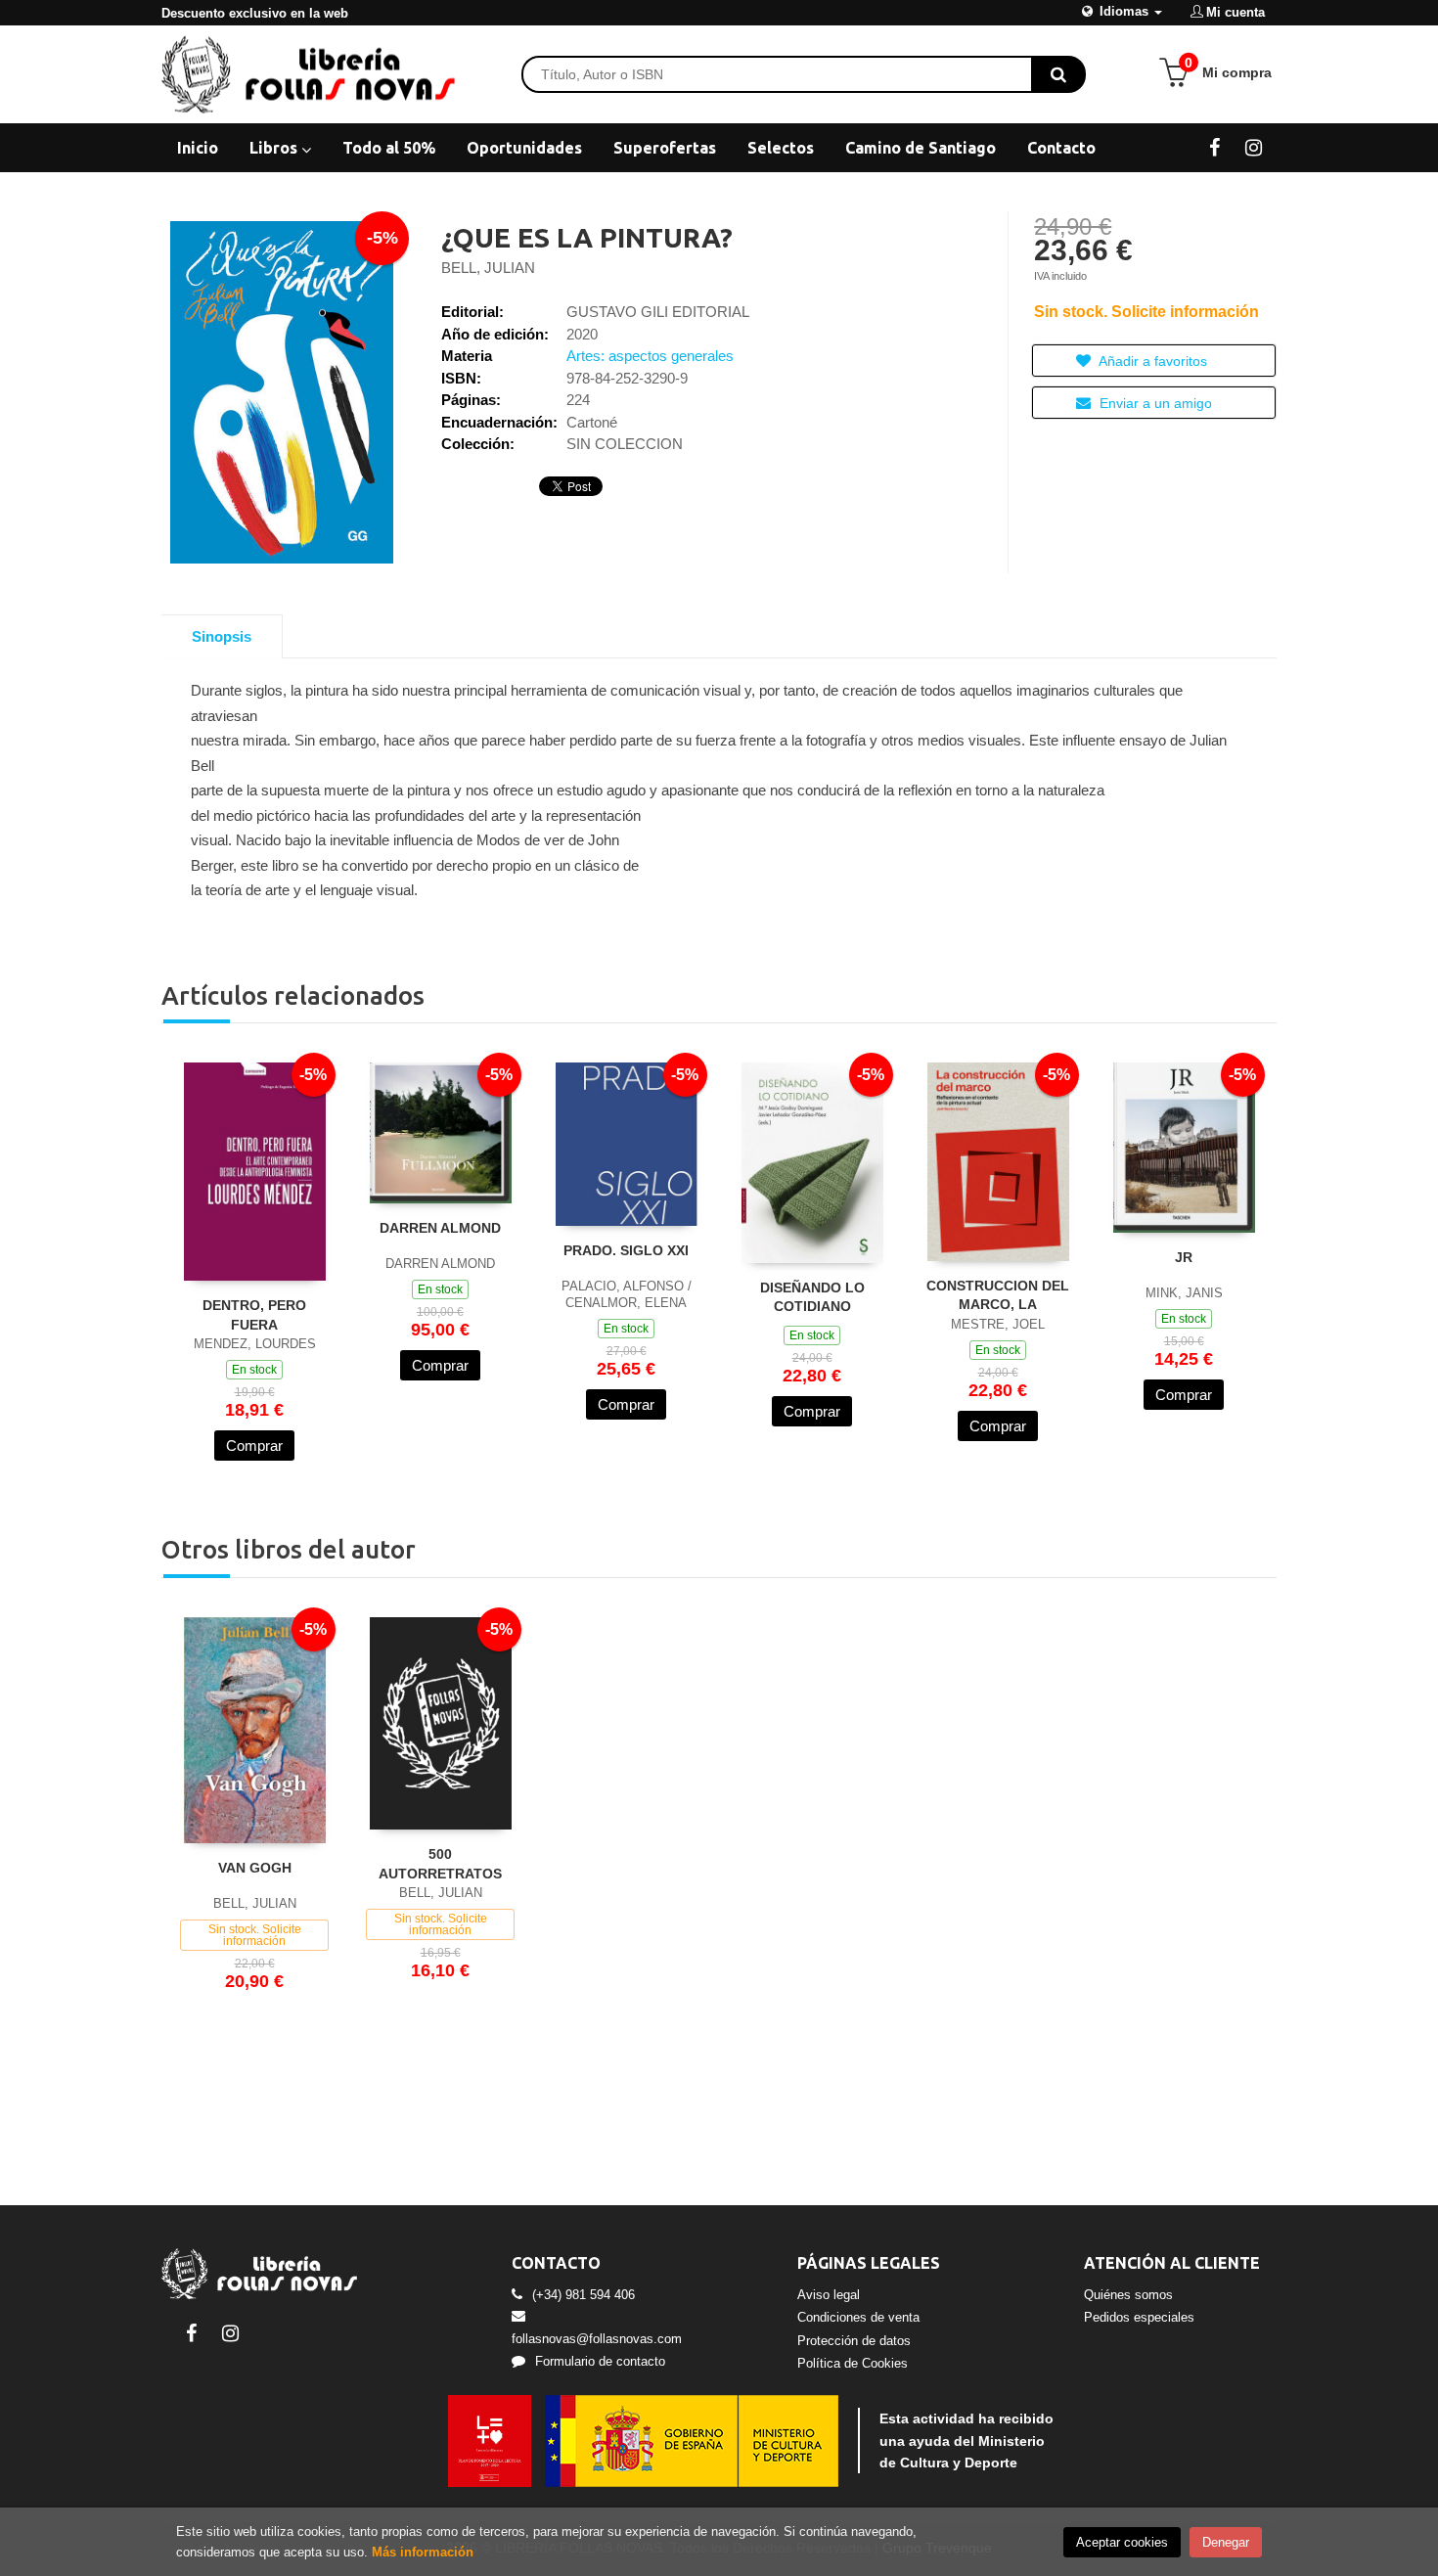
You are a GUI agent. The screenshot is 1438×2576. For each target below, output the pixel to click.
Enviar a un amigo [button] (1154, 403)
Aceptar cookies (1122, 2542)
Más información (423, 2552)
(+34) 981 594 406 (584, 2295)
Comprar (254, 1446)
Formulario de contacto (600, 2361)
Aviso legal (829, 2295)
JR (1184, 1257)
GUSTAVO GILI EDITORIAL (658, 312)
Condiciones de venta (858, 2317)
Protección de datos (854, 2341)
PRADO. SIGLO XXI (626, 1250)
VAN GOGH (255, 1868)
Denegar (1226, 2542)
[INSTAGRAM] (1254, 147)
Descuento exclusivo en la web (255, 13)
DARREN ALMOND (440, 1228)
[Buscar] (1058, 74)
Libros (275, 148)
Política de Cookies (853, 2363)
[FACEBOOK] (1214, 147)
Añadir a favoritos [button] (1151, 361)
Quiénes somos (1128, 2295)
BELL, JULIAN (488, 268)
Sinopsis (222, 636)
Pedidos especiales (1139, 2317)
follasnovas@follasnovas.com (597, 2339)
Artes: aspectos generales (650, 356)
